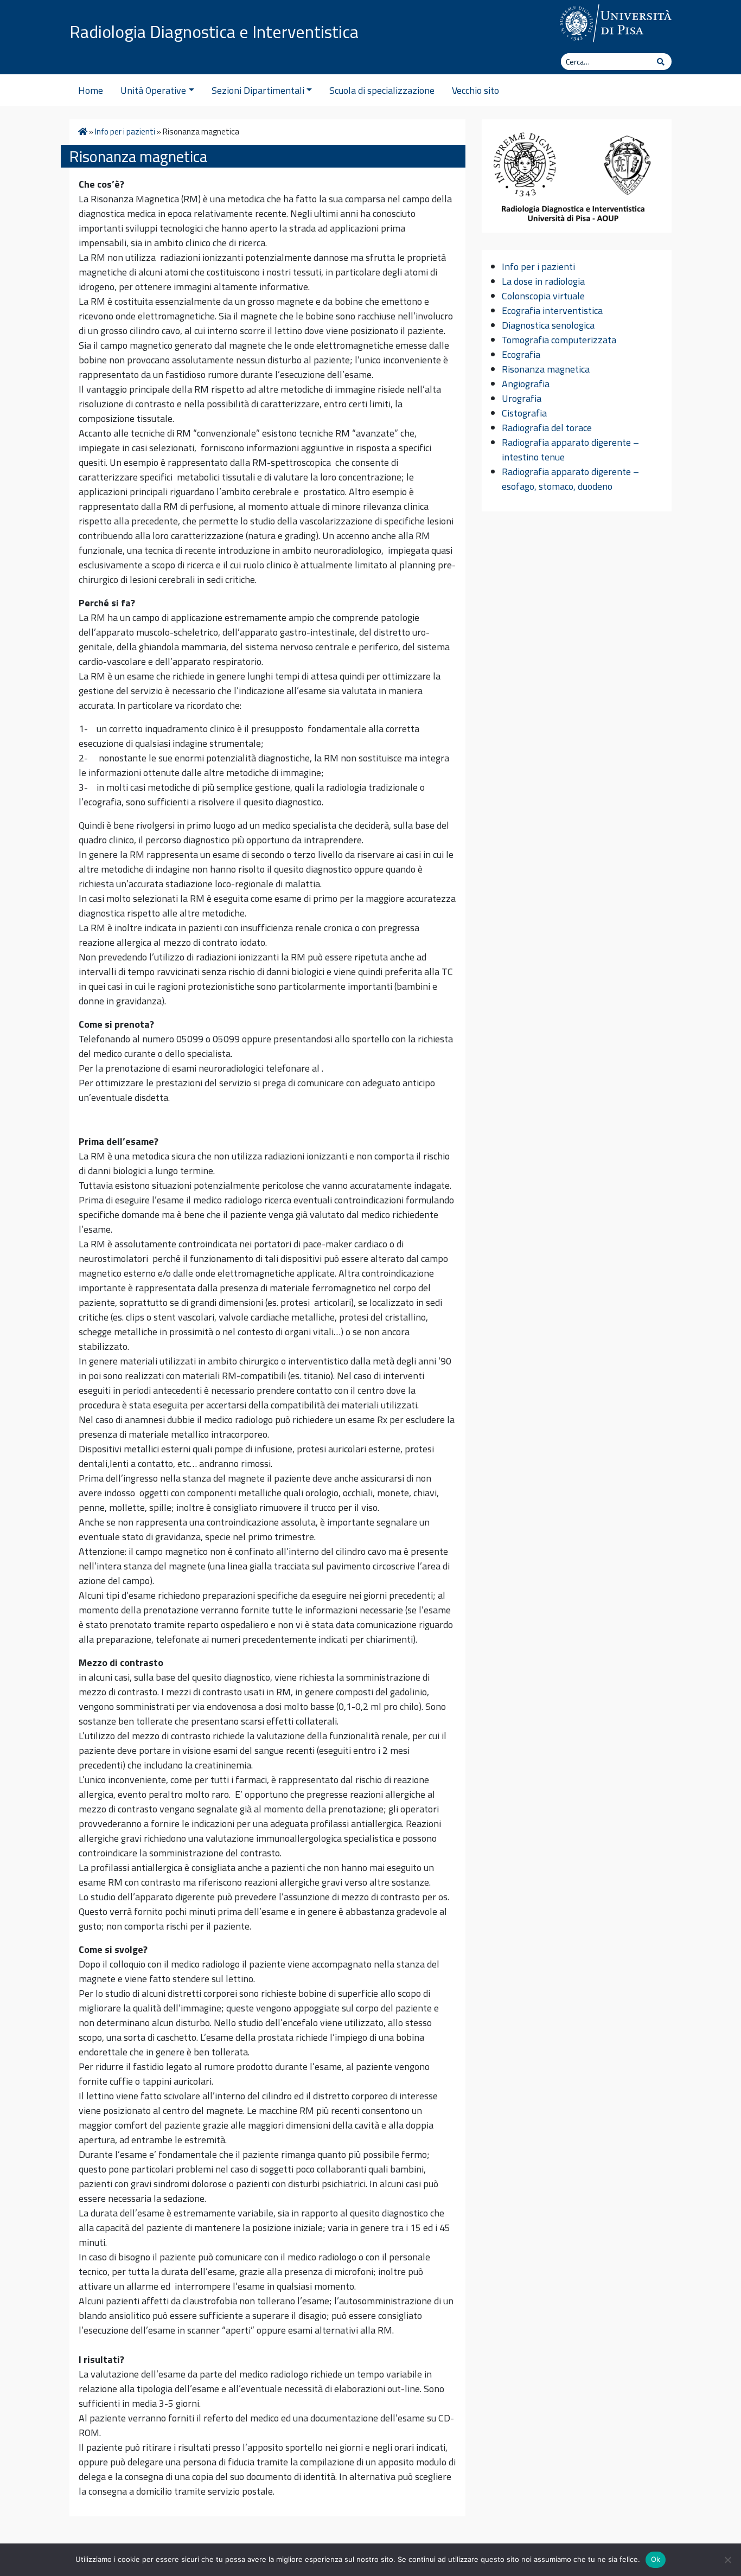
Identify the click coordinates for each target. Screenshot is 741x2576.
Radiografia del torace (547, 428)
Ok (656, 2559)
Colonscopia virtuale (543, 296)
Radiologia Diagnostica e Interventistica (214, 31)
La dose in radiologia (543, 281)
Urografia (522, 398)
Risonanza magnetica (546, 369)
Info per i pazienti (125, 132)
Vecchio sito (475, 90)
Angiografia (526, 384)
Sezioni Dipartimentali (258, 90)
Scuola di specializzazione (382, 90)
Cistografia (524, 413)
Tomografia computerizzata (559, 340)
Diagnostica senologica (548, 325)
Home (91, 90)
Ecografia (521, 354)
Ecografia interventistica (552, 310)
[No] (727, 2560)
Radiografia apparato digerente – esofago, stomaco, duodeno (570, 479)
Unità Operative (153, 90)
